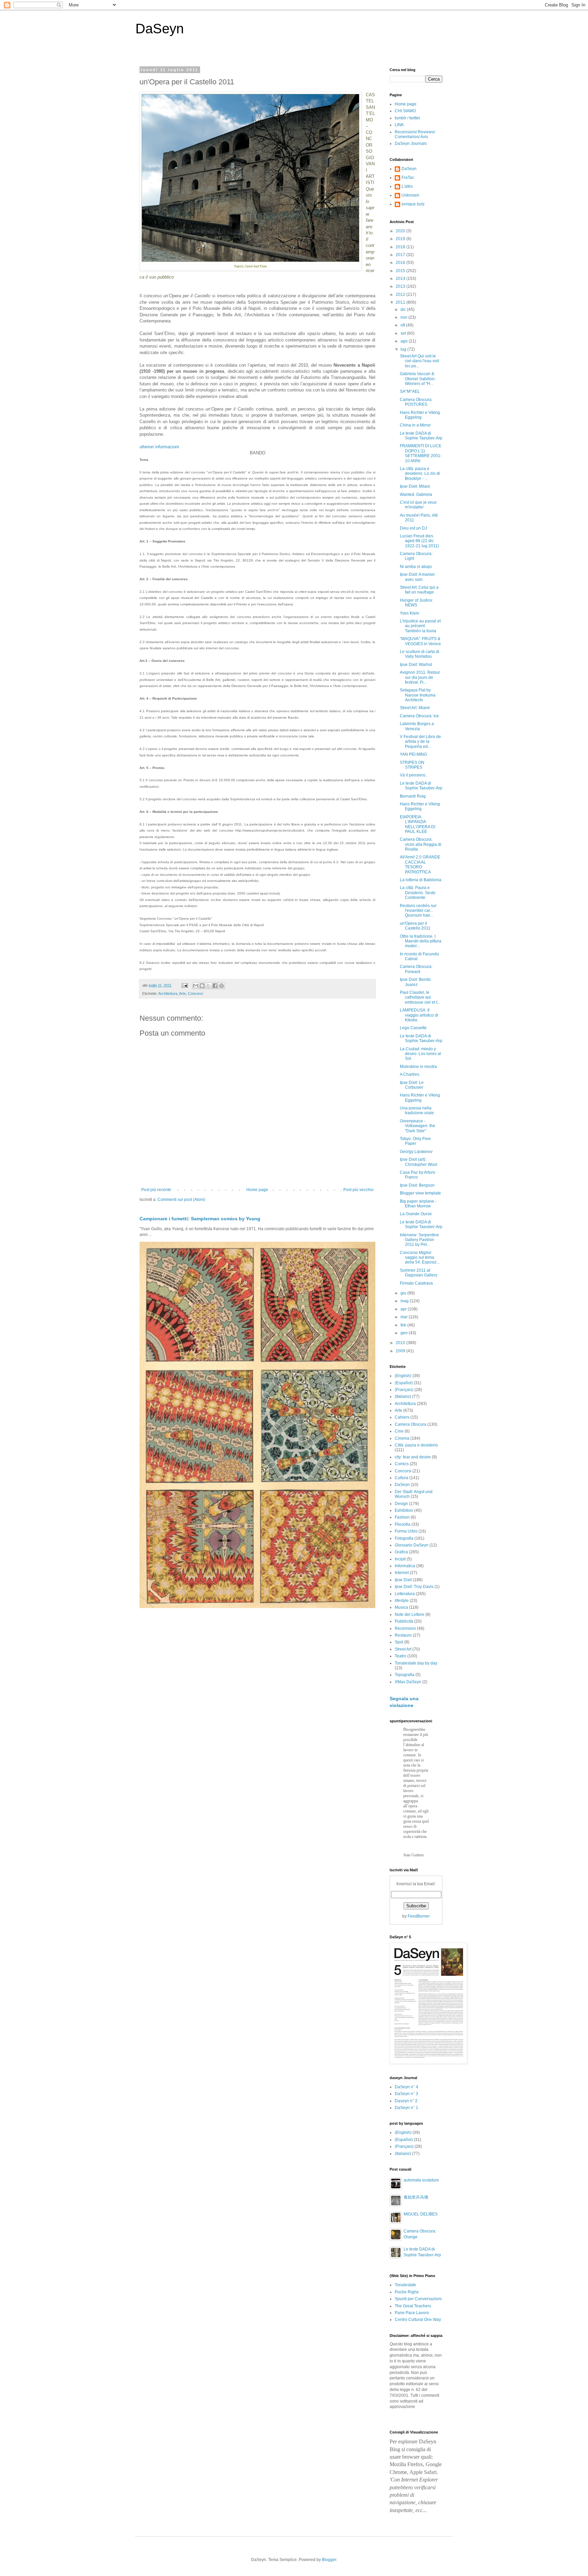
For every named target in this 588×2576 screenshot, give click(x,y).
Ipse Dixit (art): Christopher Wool (419, 1162)
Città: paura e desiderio (416, 1445)
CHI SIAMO (405, 111)
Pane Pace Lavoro (412, 2313)
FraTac (408, 178)
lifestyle (402, 1601)
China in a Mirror (415, 425)
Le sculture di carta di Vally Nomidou (420, 654)
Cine (399, 1431)
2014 (401, 279)
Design (401, 1504)
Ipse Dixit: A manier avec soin (417, 577)
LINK (399, 125)
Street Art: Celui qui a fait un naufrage (419, 590)
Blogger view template (420, 1193)
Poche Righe (407, 2292)
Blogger (329, 2560)
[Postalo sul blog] (202, 986)
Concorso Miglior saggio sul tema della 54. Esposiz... (420, 1258)
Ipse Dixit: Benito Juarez (415, 982)
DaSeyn (160, 29)
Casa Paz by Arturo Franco (418, 1175)
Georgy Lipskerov (416, 1152)
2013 (401, 286)
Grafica (401, 1552)
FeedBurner (419, 1916)
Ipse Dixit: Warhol (416, 665)
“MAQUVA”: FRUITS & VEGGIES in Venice (420, 641)
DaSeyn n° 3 (406, 2094)
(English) (403, 1376)
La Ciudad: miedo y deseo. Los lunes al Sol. (420, 1054)
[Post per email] (184, 985)
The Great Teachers (413, 2306)
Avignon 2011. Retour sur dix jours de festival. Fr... (420, 677)
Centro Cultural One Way (418, 2320)
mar (405, 1317)
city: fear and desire (413, 1457)
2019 (401, 239)
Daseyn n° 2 (406, 2101)
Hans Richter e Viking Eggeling (420, 415)
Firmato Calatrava (416, 1283)
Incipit (400, 1559)
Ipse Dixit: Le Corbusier (412, 1085)
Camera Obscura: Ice (419, 716)
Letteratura (405, 1594)
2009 (401, 1351)
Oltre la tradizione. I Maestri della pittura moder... (421, 941)
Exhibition (404, 1510)
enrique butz (413, 204)
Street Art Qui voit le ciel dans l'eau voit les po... (419, 361)
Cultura (402, 1478)
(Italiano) (403, 1396)
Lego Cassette (413, 1028)
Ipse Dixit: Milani (415, 486)
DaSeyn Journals (411, 144)
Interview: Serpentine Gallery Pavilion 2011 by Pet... (419, 1240)
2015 (401, 271)
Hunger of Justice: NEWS (416, 603)
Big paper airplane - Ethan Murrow (418, 1204)
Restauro (403, 1635)
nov (404, 317)
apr (404, 1309)
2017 (401, 255)
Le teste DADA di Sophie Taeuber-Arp (421, 436)
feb (404, 1325)
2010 (401, 1343)
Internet (402, 1573)
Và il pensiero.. (414, 775)
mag (405, 1301)
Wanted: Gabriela (416, 495)
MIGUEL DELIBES (421, 2214)
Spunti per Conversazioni (418, 2299)
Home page (257, 1190)
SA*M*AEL (410, 391)
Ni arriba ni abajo (416, 567)
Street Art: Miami (415, 708)
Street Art (403, 1649)
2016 (401, 263)
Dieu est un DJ (413, 528)
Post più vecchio (358, 1190)
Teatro (401, 1656)
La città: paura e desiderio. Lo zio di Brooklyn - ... (420, 474)
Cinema (402, 1438)
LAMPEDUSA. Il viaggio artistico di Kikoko (419, 1015)
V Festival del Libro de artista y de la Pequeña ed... (420, 742)
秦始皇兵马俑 (416, 2197)
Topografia (405, 1675)
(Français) (404, 1390)
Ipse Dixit (403, 1580)
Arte (182, 993)
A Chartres (410, 1074)
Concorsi (195, 993)
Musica (401, 1607)
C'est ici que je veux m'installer (418, 505)
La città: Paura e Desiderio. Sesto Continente (418, 893)
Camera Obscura (411, 1424)
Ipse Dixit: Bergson (417, 1185)
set (404, 333)
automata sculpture (421, 2180)
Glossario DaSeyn (412, 1545)
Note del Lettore (410, 1615)
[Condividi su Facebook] (215, 986)
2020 (401, 231)
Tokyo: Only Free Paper (415, 1141)
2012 (401, 295)
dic (404, 310)
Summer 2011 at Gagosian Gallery (419, 1273)
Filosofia (403, 1524)
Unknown (410, 195)
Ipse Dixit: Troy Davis (414, 1587)
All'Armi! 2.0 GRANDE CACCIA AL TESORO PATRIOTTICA (420, 864)
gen (405, 1333)
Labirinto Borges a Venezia (417, 726)
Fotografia (404, 1538)
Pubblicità (404, 1621)
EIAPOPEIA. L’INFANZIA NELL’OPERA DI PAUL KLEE (418, 824)
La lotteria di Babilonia (421, 880)
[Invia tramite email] (196, 986)
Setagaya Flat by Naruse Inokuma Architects (418, 695)
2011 (401, 302)
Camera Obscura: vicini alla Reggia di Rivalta (421, 844)
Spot (399, 1642)
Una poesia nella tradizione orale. (417, 1110)
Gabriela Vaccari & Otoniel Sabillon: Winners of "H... (418, 379)
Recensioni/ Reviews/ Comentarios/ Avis (415, 134)
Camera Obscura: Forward (416, 969)
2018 (401, 247)
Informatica (405, 1566)
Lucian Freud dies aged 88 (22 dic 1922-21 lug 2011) (419, 541)
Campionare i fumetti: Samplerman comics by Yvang (200, 1219)
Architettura (168, 993)
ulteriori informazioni (159, 447)
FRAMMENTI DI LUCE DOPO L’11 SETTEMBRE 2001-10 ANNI (421, 453)
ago (405, 341)
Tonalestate (405, 2285)
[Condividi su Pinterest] (222, 986)
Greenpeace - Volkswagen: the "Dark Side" (418, 1126)
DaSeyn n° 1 (406, 2108)
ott (403, 325)
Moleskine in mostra (418, 1067)
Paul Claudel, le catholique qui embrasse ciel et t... (420, 997)
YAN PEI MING (413, 754)
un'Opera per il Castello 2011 (415, 926)
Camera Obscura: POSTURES (416, 402)
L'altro (407, 186)
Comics (402, 1464)
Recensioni (405, 1628)
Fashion (402, 1517)
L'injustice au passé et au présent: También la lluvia (420, 626)
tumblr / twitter (407, 118)
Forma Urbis (406, 1531)
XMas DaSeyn (408, 1682)
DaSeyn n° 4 (406, 2087)
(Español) (404, 1383)
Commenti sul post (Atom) (181, 1200)
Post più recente (156, 1190)
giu (404, 1293)
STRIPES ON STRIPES (412, 765)
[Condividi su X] (209, 986)
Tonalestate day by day (416, 1663)
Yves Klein (410, 613)
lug (404, 349)
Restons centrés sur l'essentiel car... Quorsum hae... (418, 911)
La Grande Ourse (416, 1214)
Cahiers (402, 1417)
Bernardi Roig (413, 796)
